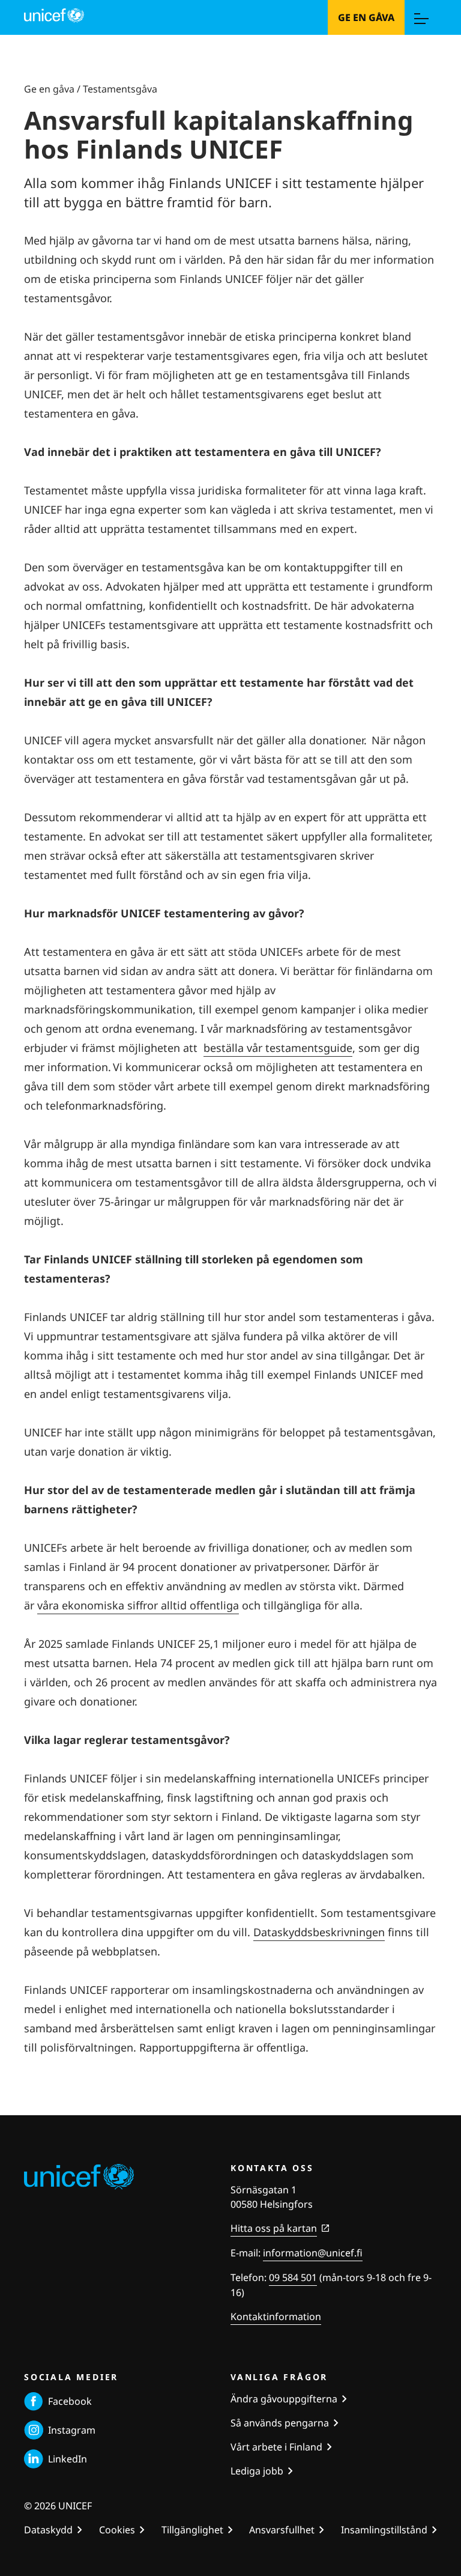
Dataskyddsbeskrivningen (319, 1932)
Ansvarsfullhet (282, 2530)
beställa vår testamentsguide (278, 1048)
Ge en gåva (366, 17)
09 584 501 (293, 2277)
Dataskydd (48, 2530)
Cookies (117, 2530)
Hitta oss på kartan (274, 2228)
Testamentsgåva (120, 89)
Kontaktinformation (276, 2316)
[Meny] (421, 17)
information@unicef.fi (313, 2253)
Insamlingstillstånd (384, 2530)
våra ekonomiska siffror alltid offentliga (138, 1605)
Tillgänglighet (192, 2530)
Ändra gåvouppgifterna (284, 2399)
